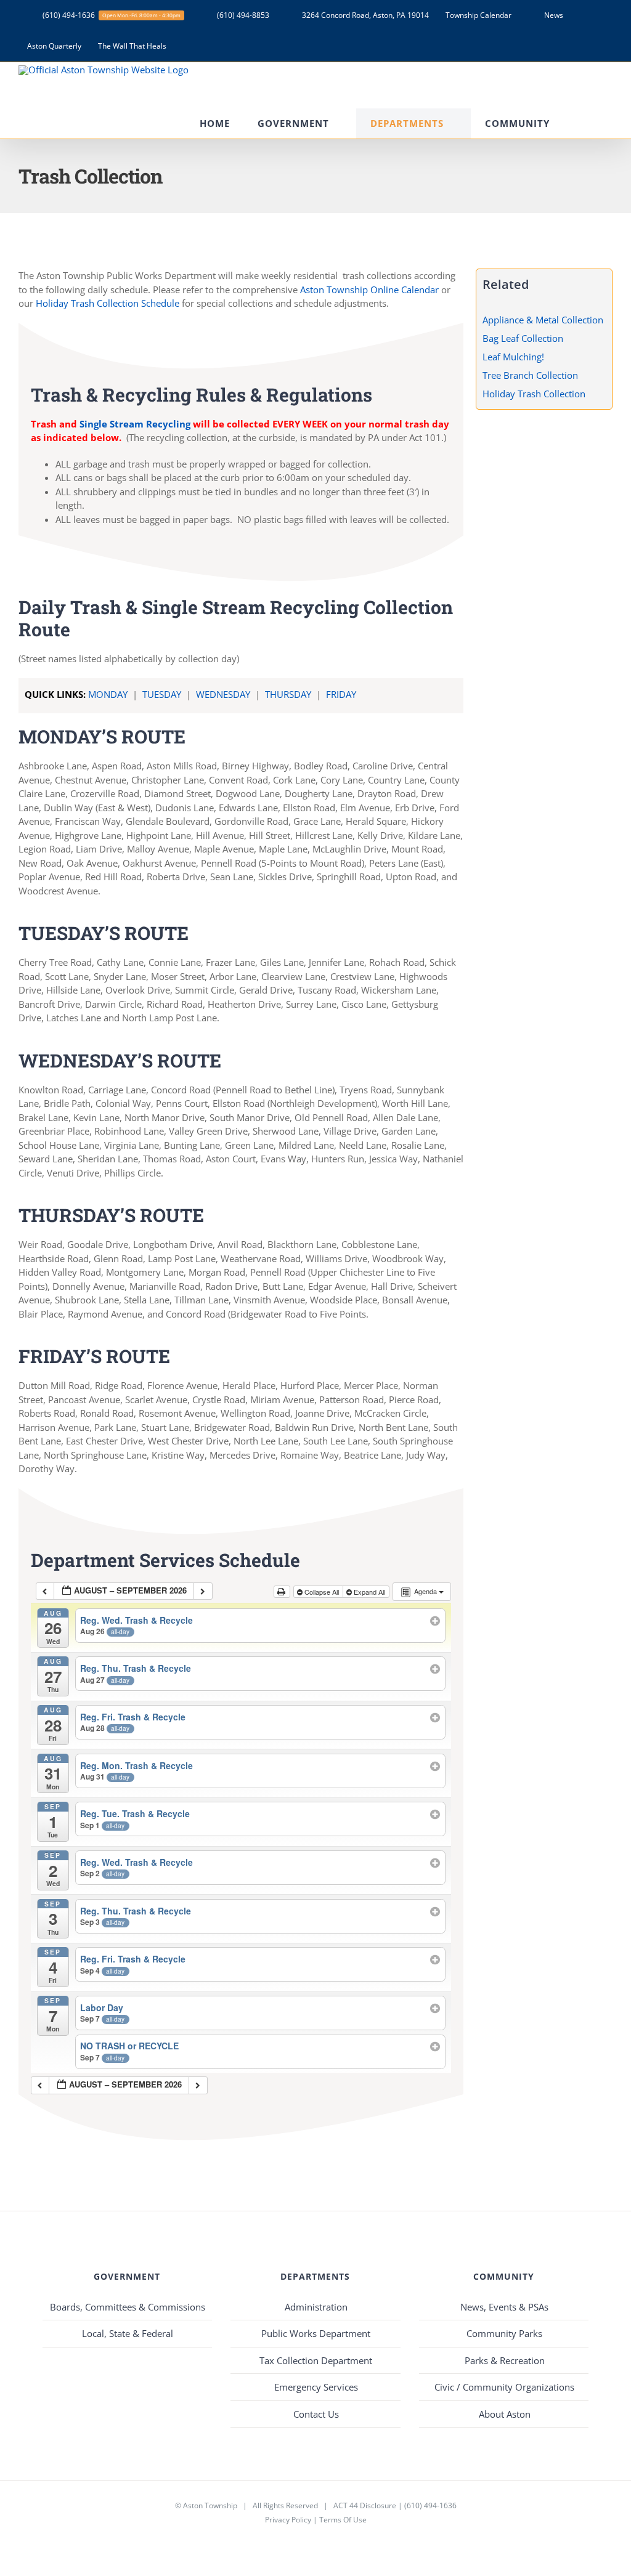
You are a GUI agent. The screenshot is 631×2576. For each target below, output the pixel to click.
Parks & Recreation (505, 2360)
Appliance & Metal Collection (543, 320)
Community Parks (504, 2333)
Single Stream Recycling (136, 424)
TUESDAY (163, 694)
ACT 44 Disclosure (365, 2505)
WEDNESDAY (224, 694)
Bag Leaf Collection (523, 338)
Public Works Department (316, 2333)
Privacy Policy (288, 2520)
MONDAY (108, 694)
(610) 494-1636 (430, 2505)
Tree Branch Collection (530, 375)
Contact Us (316, 2414)
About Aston (505, 2414)
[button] (595, 124)
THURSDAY (289, 694)
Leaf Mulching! (513, 357)
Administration (316, 2307)
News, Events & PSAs (504, 2307)
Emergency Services (316, 2387)
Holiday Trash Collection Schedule (108, 303)
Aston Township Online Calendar (369, 290)
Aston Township (210, 2505)
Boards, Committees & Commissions (128, 2307)
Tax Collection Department (316, 2360)
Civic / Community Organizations (504, 2387)
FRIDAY (341, 694)
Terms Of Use (343, 2520)
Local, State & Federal (128, 2333)
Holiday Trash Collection (534, 394)
